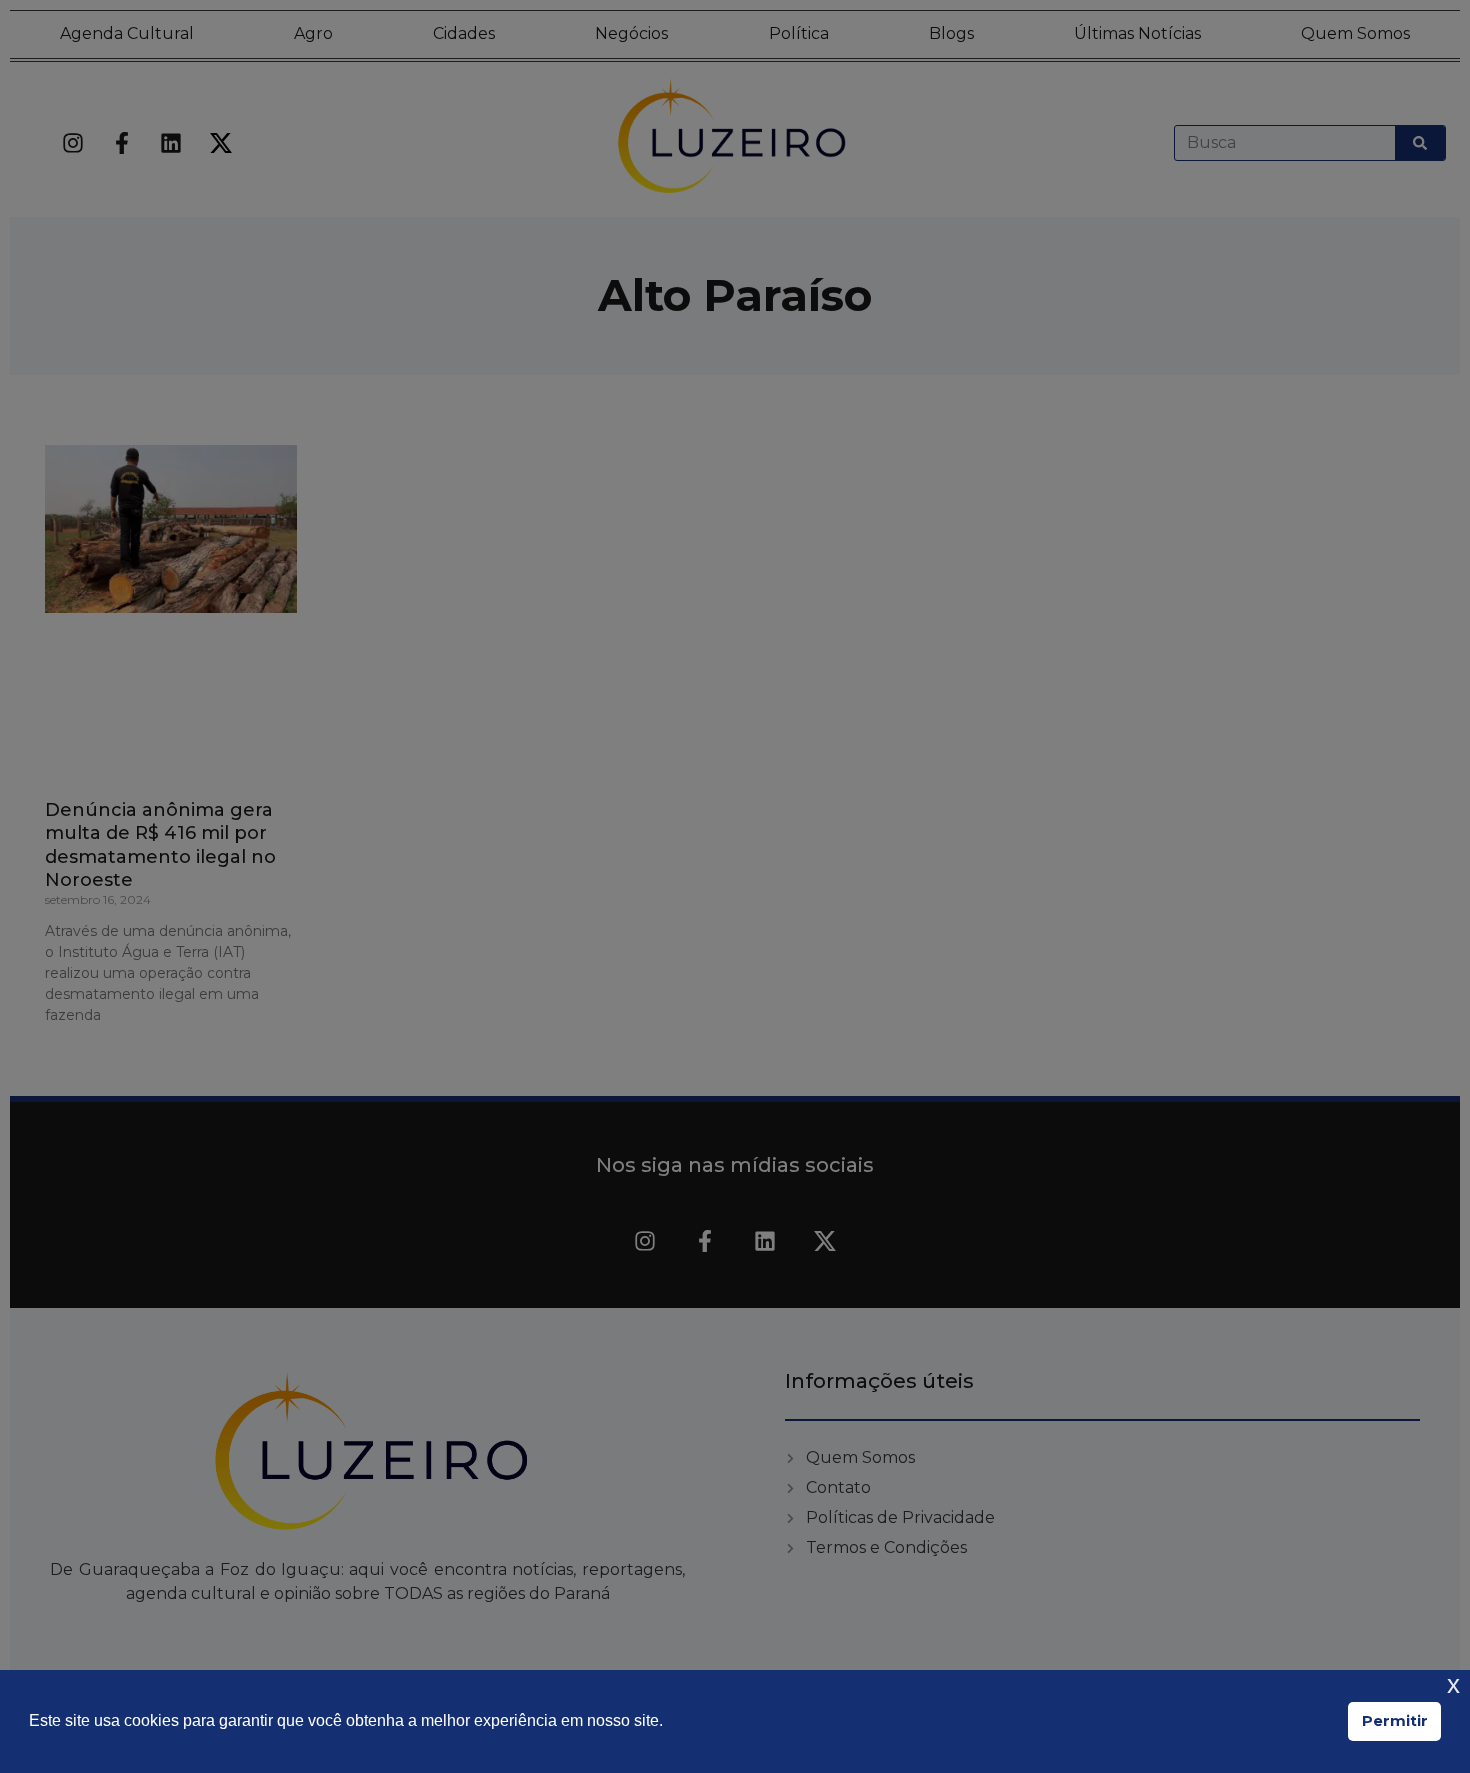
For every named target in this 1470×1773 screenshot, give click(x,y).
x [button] (1453, 1684)
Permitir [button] (1395, 1721)
